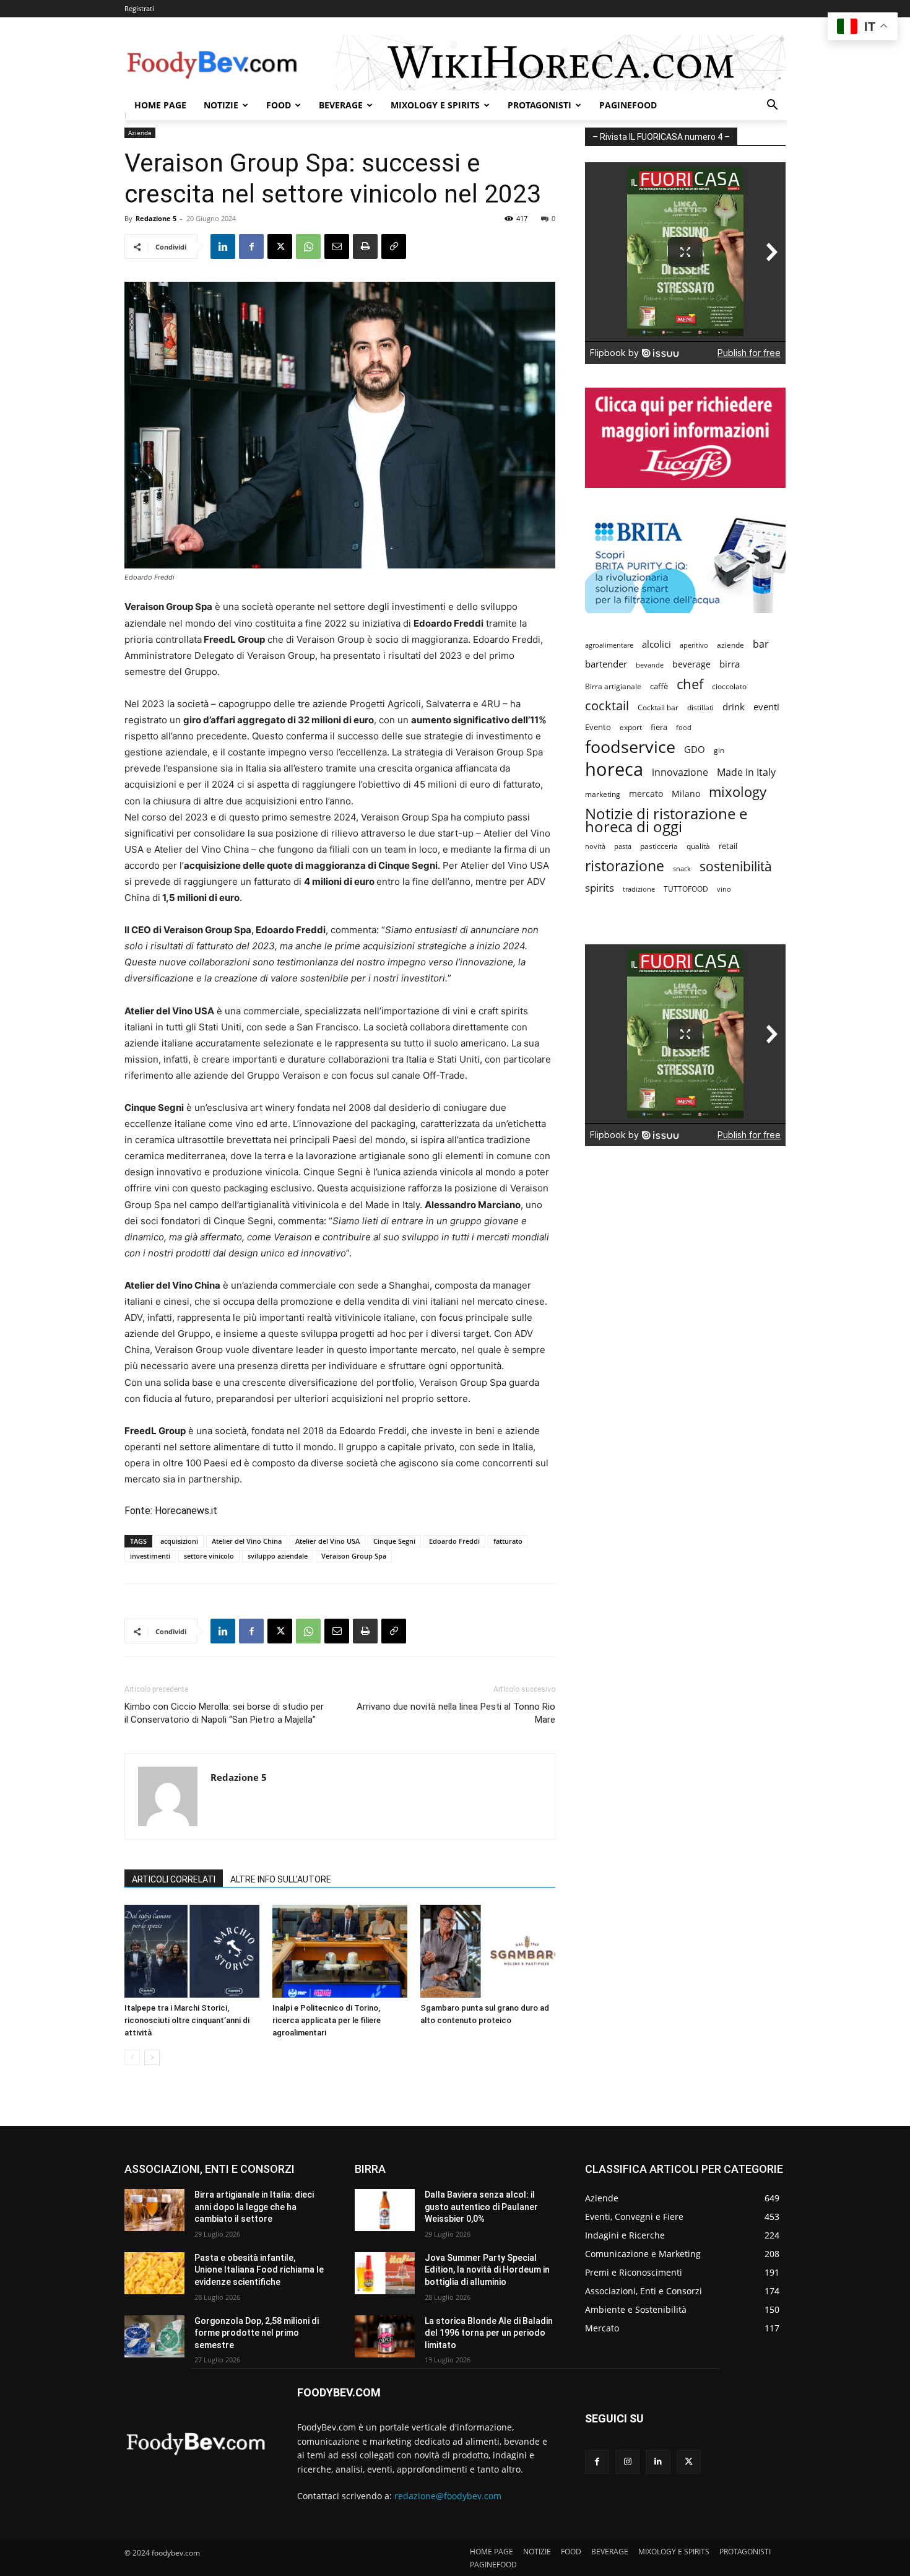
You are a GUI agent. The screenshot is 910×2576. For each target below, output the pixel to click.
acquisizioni (179, 1541)
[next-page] (152, 2057)
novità (595, 846)
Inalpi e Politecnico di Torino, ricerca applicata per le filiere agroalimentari (327, 2020)
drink (734, 707)
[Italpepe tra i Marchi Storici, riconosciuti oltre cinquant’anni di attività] (192, 1951)
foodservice (630, 746)
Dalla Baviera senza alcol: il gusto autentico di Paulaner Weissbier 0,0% (481, 2207)
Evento (598, 727)
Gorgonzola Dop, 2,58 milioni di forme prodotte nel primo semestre (257, 2333)
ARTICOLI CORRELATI (174, 1879)
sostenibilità (736, 866)
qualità (698, 846)
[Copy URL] (394, 246)
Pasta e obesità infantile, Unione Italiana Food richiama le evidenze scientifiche (259, 2270)
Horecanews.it (186, 1511)
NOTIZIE (221, 105)
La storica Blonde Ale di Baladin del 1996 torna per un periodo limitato (489, 2333)
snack (682, 868)
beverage (691, 664)
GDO (695, 749)
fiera (659, 727)
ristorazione (625, 866)
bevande (650, 665)
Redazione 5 (156, 218)
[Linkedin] (223, 246)
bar (761, 644)
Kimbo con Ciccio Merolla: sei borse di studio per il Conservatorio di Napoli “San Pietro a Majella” (224, 1713)
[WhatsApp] (308, 246)
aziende (730, 645)
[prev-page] (132, 2057)
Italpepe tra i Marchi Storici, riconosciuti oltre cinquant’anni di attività (187, 2020)
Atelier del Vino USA (327, 1541)
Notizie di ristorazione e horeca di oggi (666, 820)
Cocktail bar (658, 707)
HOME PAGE (160, 105)
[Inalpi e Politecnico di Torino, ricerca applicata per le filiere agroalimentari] (340, 1951)
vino (724, 889)
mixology (738, 792)
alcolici (656, 644)
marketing (603, 794)
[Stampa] (365, 246)
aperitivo (694, 645)
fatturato (508, 1541)
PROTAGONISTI (539, 105)
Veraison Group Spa (354, 1556)
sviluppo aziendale (278, 1556)
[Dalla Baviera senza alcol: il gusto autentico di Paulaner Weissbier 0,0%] (385, 2210)
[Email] (337, 246)
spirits (600, 888)
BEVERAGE (341, 105)
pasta (623, 846)
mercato (646, 794)
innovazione (680, 772)
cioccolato (729, 686)
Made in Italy (746, 772)
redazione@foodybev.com (448, 2496)
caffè (659, 686)
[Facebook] (251, 246)
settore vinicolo (209, 1556)
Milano (686, 794)
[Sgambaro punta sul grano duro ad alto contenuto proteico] (488, 1951)
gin (719, 750)
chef (690, 684)
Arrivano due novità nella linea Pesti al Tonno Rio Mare (456, 1713)
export (631, 727)
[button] (772, 106)
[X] (280, 246)
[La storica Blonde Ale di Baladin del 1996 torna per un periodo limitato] (385, 2336)
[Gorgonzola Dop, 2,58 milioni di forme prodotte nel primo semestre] (154, 2336)
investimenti (150, 1556)
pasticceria (659, 846)
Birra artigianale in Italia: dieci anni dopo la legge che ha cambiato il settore (254, 2207)
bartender (606, 664)
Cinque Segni (394, 1541)
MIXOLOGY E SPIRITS (435, 105)
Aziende (140, 133)
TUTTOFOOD (686, 889)
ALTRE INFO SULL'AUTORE (281, 1879)
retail (728, 846)
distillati (700, 707)
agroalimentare (609, 645)
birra (730, 664)
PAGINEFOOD (628, 105)
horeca (614, 769)
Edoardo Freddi (454, 1541)
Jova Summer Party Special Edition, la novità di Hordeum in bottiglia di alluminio (487, 2270)
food (684, 727)
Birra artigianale (613, 686)
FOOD (279, 105)
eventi (766, 707)
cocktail (607, 706)
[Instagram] (627, 2462)
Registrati (139, 8)
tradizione (639, 889)
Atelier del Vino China (247, 1541)
